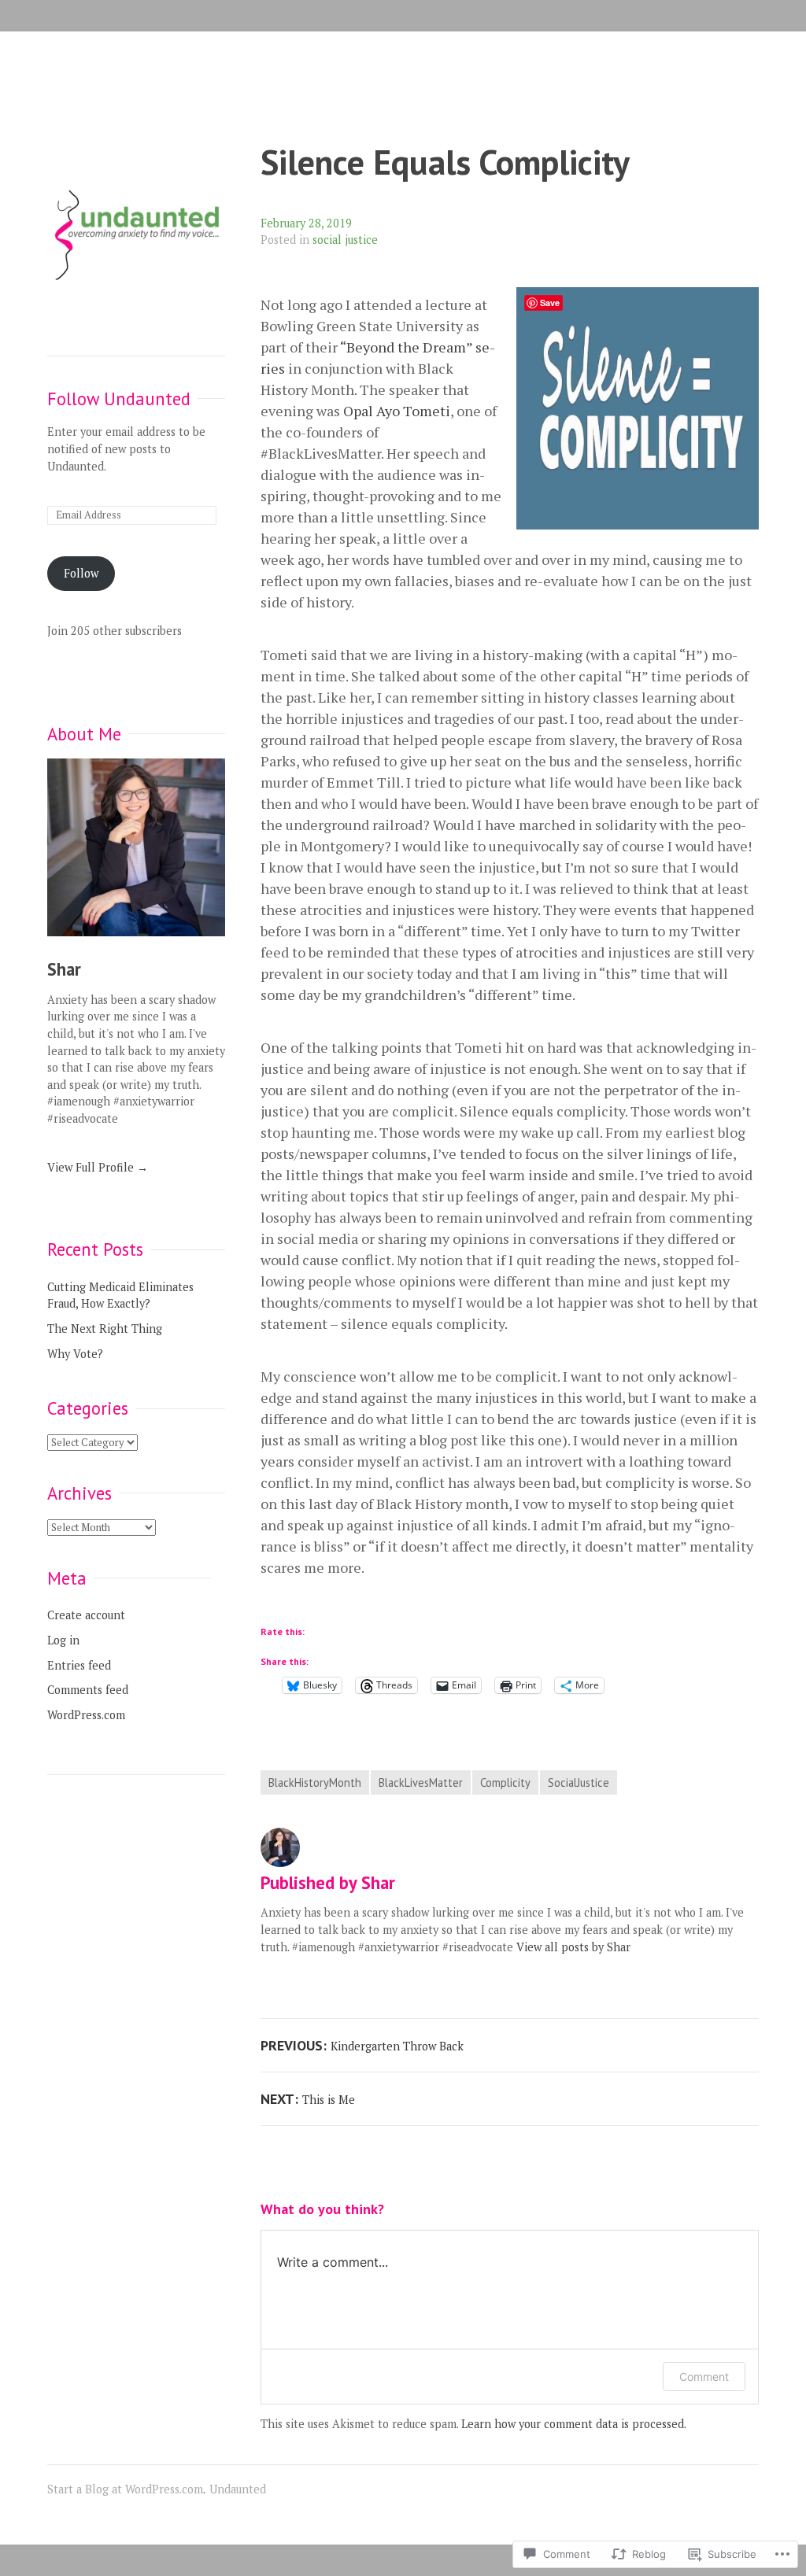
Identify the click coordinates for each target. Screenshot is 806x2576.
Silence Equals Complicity (445, 162)
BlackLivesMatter (421, 1783)
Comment (704, 2377)
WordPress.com (86, 1715)
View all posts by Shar (573, 1947)
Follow (81, 573)
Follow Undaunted (119, 399)
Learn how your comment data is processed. (574, 2424)
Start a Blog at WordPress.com (125, 2489)
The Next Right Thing (105, 1329)
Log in (63, 1640)
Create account (86, 1615)
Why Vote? (75, 1354)
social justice (345, 240)
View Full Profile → (98, 1167)
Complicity (505, 1783)
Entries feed (79, 1665)
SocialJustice (579, 1783)
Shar (64, 969)
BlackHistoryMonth (315, 1783)
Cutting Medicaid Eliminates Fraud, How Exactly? (120, 1295)
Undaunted (238, 2489)
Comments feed (88, 1690)
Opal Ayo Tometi (397, 411)
